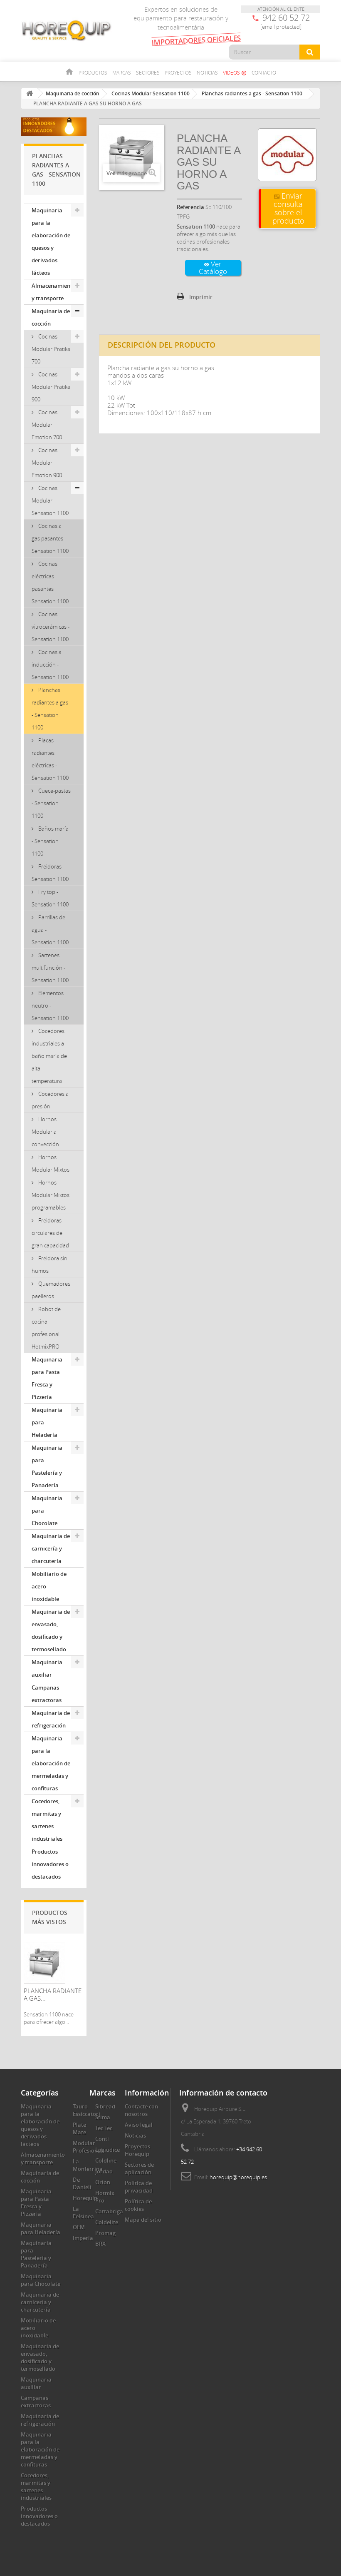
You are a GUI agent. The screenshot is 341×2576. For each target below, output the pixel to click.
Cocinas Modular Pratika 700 (51, 349)
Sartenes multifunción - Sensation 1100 (50, 968)
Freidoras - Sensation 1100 (50, 873)
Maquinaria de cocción (51, 317)
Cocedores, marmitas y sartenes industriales (47, 1820)
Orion (103, 2182)
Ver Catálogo (213, 268)
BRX (100, 2244)
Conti (102, 2139)
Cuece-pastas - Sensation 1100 (51, 803)
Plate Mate (79, 2128)
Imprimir (201, 297)
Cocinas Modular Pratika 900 (51, 387)
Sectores (148, 72)
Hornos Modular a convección (45, 1132)
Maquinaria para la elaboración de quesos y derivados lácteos (51, 241)
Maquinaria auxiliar (47, 1668)
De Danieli (82, 2183)
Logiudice (107, 2150)
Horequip (85, 2198)
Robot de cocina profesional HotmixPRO (46, 1328)
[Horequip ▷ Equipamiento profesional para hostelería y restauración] (67, 30)
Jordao (104, 2171)
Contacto (264, 72)
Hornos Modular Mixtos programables (51, 1195)
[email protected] (281, 27)
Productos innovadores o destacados (50, 1864)
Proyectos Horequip (137, 2150)
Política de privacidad (139, 2187)
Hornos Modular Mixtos (51, 1163)
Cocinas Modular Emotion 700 (47, 425)
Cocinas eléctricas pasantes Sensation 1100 (50, 582)
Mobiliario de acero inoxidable (49, 1586)
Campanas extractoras (47, 1694)
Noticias (207, 72)
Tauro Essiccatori (86, 2110)
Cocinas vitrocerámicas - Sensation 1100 (51, 627)
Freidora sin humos (49, 1264)
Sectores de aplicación (139, 2168)
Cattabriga (109, 2211)
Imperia (83, 2238)
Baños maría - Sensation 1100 (50, 841)
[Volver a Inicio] (30, 93)
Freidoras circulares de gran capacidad (50, 1233)
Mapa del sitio (143, 2220)
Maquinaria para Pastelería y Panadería (47, 1466)
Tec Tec (104, 2128)
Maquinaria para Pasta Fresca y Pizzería (47, 1378)
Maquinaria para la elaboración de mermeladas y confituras (51, 1763)
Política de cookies (138, 2205)
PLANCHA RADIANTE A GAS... (53, 1994)
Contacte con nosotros (141, 2110)
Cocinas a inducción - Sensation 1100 (50, 665)
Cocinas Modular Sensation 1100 (50, 500)
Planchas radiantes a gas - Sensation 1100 (50, 709)
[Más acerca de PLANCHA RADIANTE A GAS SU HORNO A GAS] (44, 1963)
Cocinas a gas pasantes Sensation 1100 (50, 538)
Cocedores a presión (50, 1100)
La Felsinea (83, 2213)
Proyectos (178, 72)
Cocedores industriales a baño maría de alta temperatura (49, 1056)
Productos (93, 72)
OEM (79, 2227)
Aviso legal (139, 2125)
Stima (103, 2117)
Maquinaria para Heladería (47, 1422)
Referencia (190, 207)
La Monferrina (88, 2165)
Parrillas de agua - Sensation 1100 (50, 930)
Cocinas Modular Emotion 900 (47, 463)
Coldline (106, 2160)
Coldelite (107, 2222)
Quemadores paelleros (51, 1290)
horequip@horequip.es (238, 2177)
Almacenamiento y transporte (54, 292)
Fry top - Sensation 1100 (50, 898)
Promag (105, 2233)
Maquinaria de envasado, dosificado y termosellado (51, 1630)
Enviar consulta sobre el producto (288, 208)
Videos (235, 72)
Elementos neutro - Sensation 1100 (50, 1006)
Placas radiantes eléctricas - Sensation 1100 (50, 759)
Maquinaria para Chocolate (47, 1511)
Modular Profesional (88, 2147)
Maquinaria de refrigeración (51, 1719)
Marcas (122, 72)
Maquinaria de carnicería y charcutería (51, 1548)
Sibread (105, 2106)
